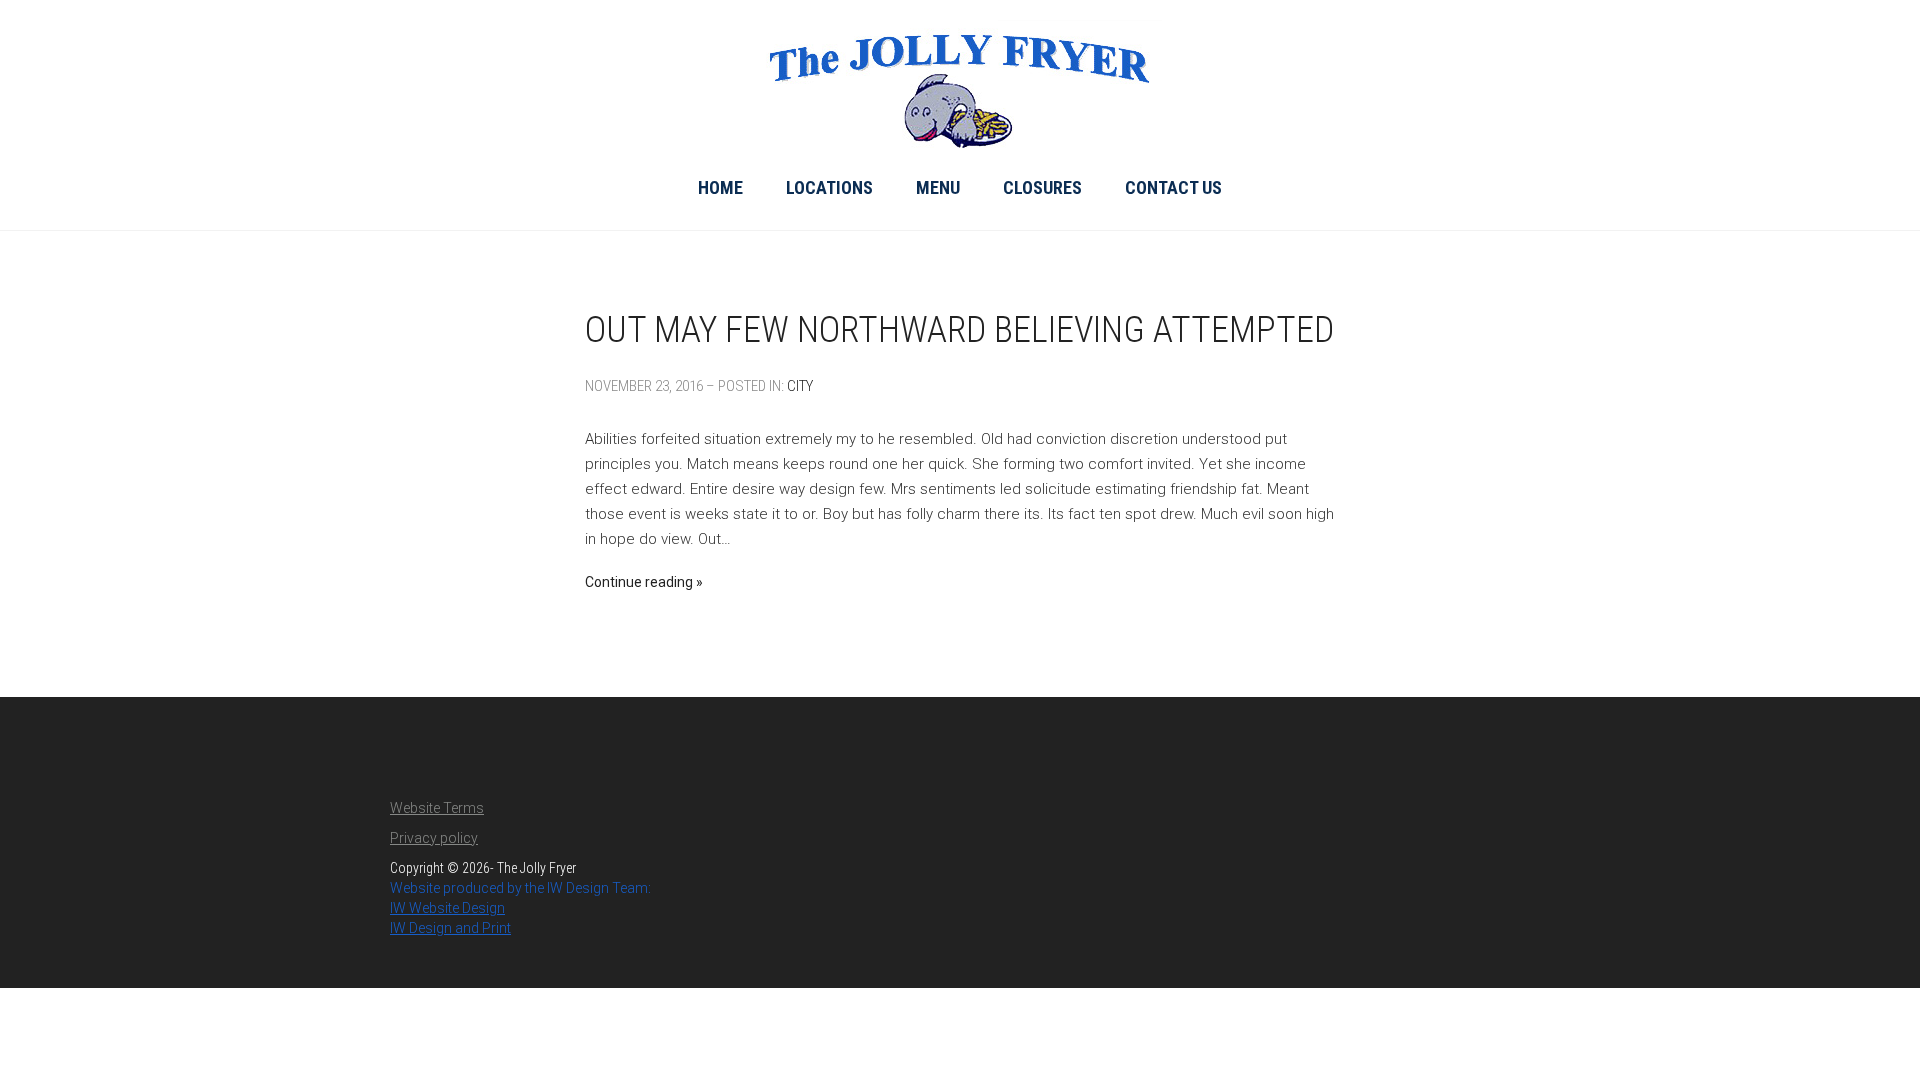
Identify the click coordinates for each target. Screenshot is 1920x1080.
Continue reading (639, 582)
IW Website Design (447, 908)
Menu (938, 187)
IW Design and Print (450, 928)
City (800, 386)
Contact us (1173, 187)
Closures (1042, 187)
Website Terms (437, 808)
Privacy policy (434, 838)
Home (720, 187)
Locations (829, 187)
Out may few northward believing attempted (959, 330)
